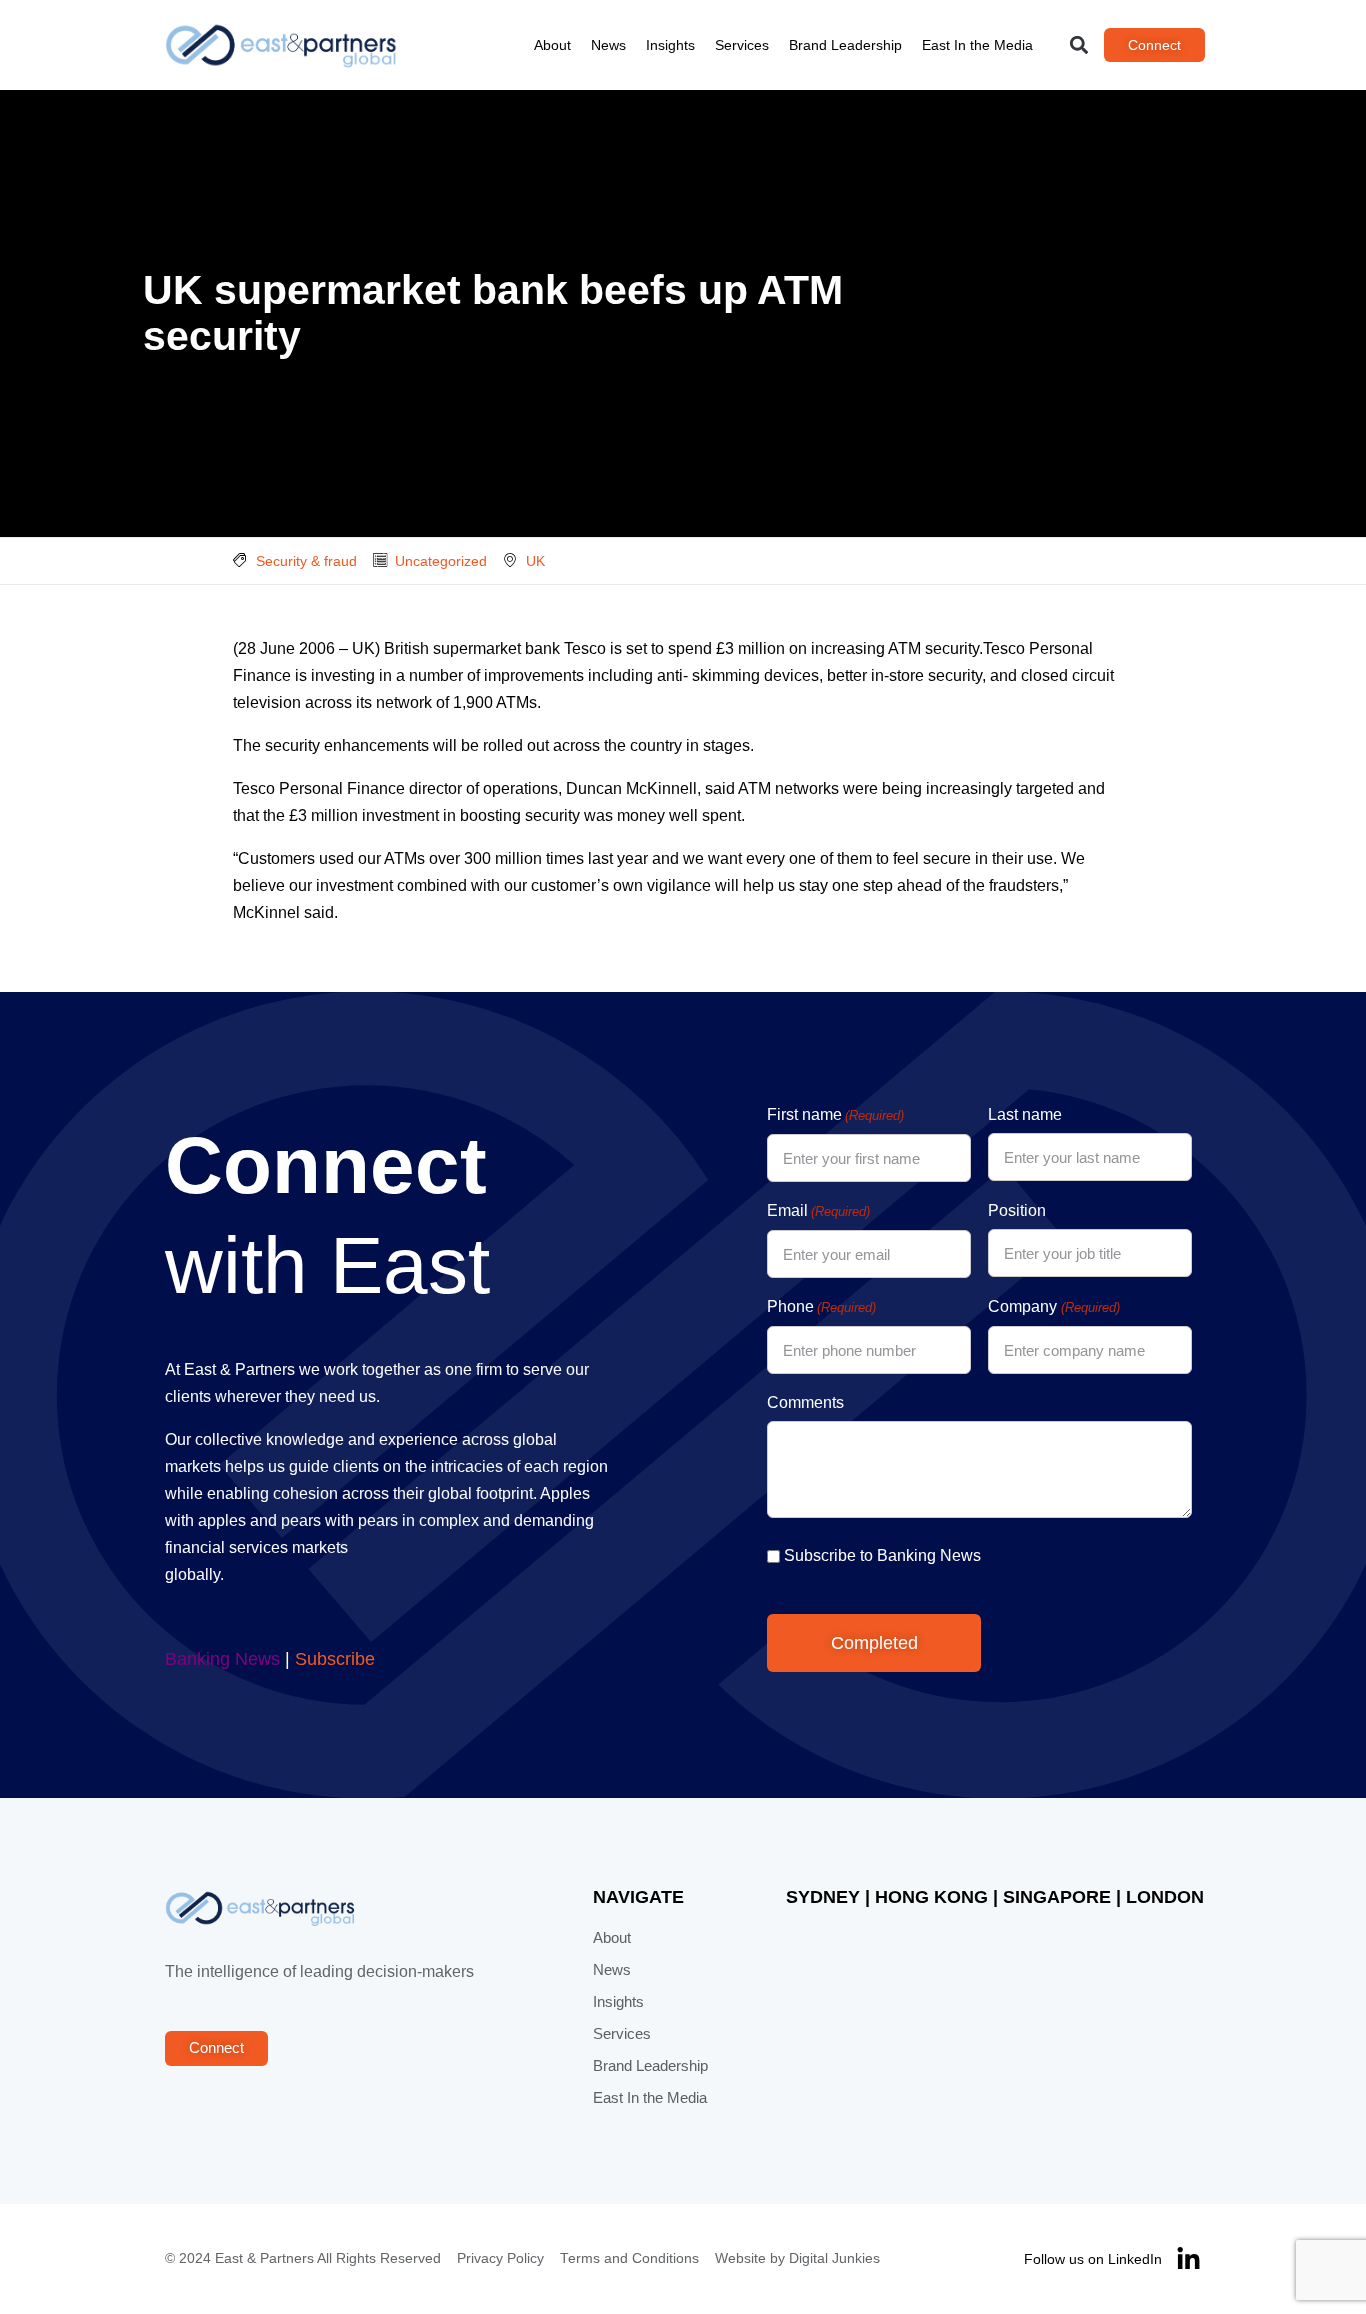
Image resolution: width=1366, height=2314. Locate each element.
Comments (805, 1402)
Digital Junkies (834, 2258)
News (608, 45)
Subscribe (335, 1659)
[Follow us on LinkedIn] (1188, 2259)
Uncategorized (441, 561)
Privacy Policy (500, 2258)
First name (835, 1114)
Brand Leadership (845, 45)
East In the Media (977, 45)
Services (742, 45)
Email (818, 1210)
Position (1017, 1210)
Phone (821, 1306)
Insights (670, 45)
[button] (1079, 45)
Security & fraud (306, 561)
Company (1053, 1306)
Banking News (222, 1659)
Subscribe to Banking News (882, 1555)
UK (535, 561)
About (552, 45)
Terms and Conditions (629, 2258)
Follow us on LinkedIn (1093, 2259)
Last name (1025, 1114)
